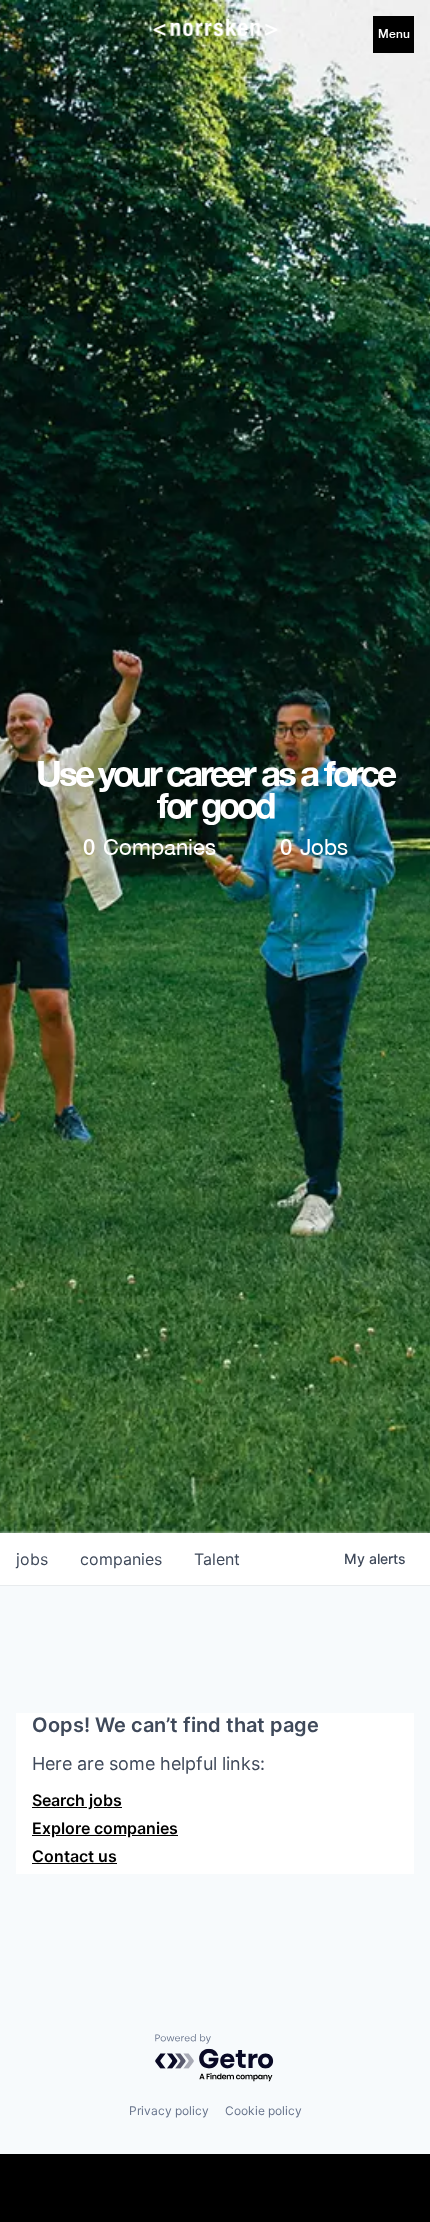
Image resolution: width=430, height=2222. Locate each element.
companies (121, 1559)
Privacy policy (169, 2110)
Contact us (74, 1856)
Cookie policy (263, 2110)
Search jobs (77, 1800)
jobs (32, 1559)
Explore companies (105, 1828)
